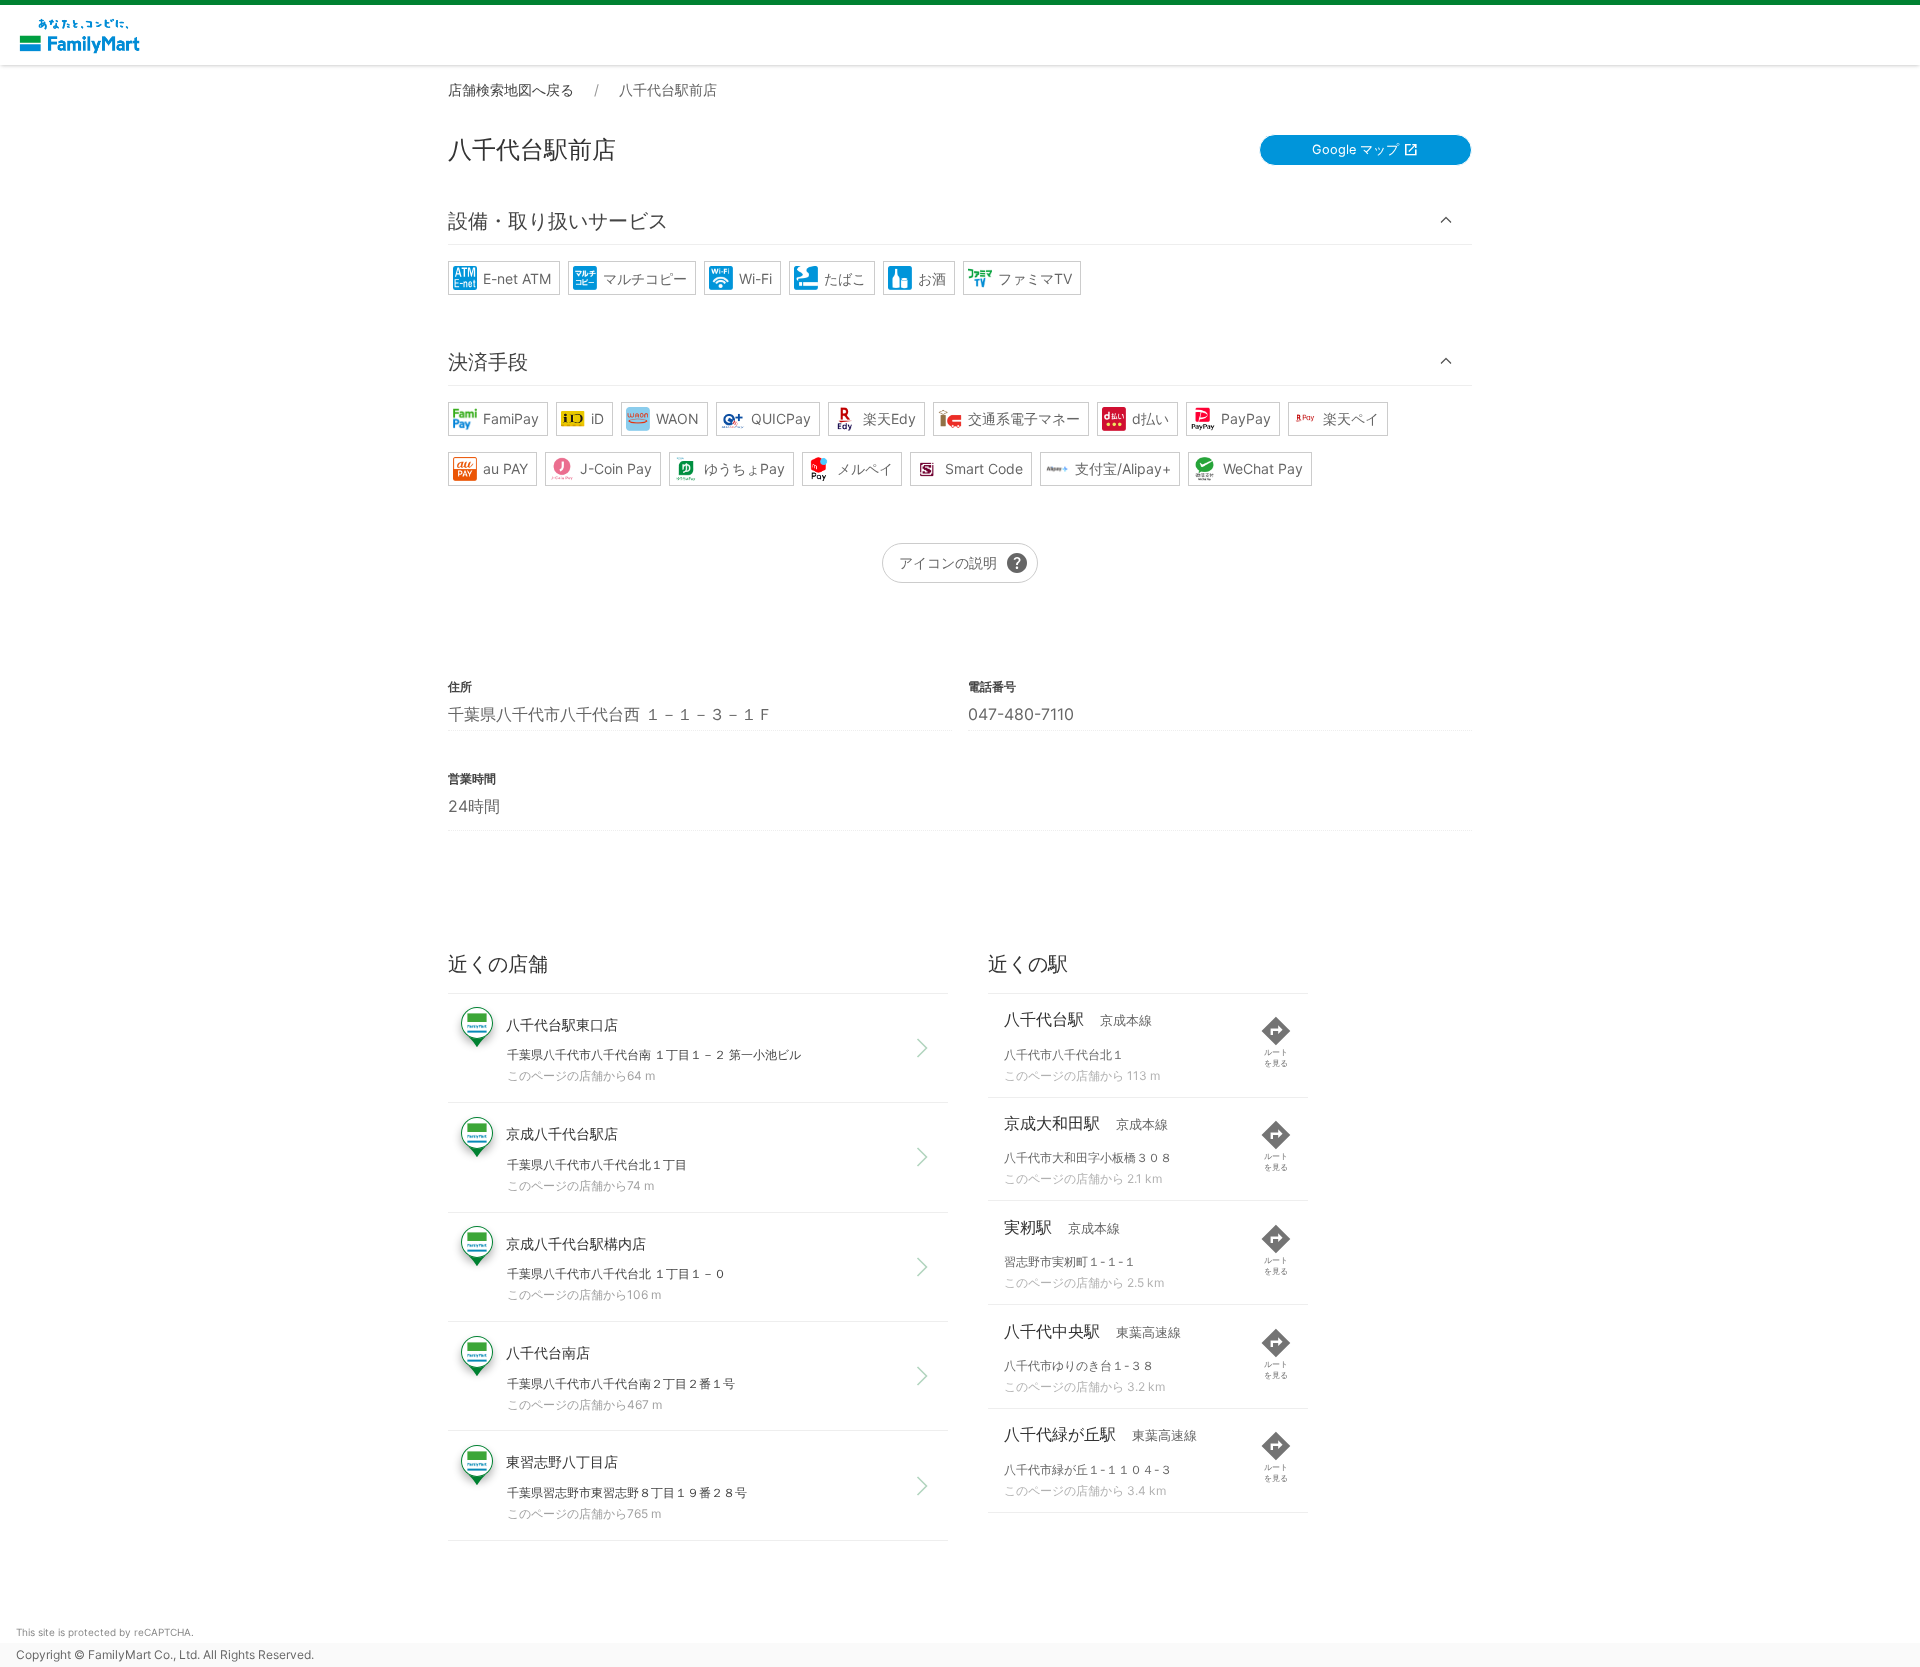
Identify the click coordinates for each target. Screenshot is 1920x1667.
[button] (960, 220)
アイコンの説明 (964, 563)
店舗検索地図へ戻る (511, 89)
